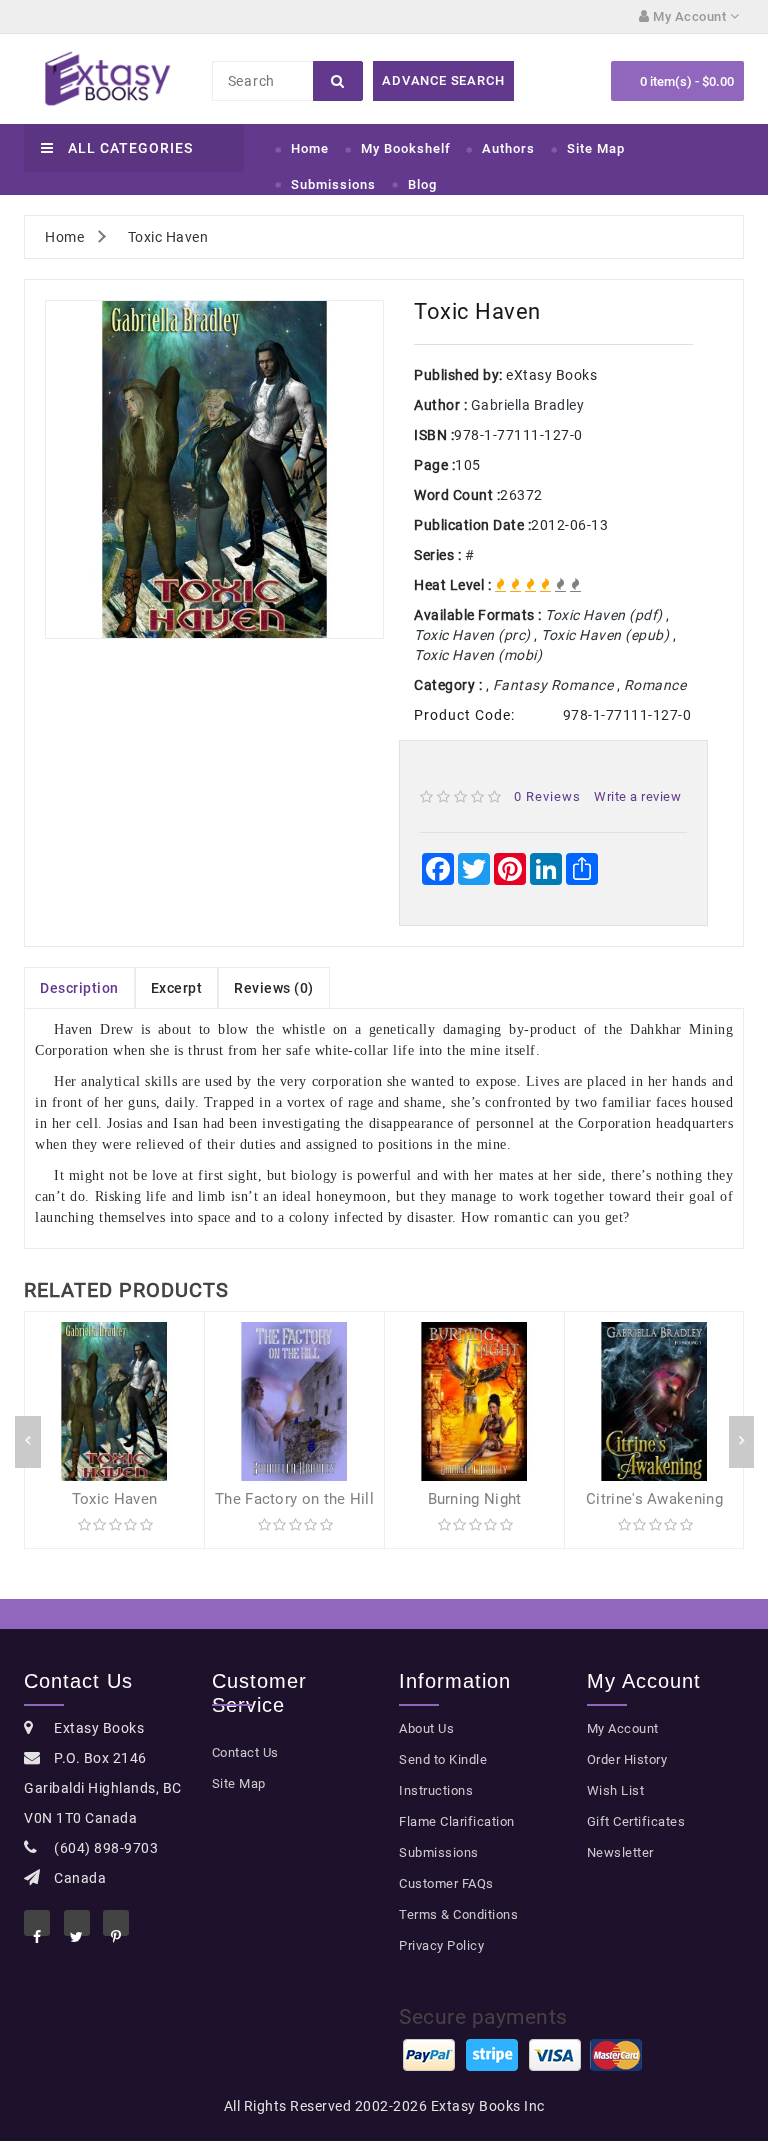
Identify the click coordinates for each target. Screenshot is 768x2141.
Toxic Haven (168, 237)
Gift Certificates (636, 1821)
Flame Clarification (457, 1821)
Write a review (637, 796)
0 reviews (547, 796)
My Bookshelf (406, 148)
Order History (627, 1759)
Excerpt (177, 988)
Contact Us (245, 1752)
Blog (422, 184)
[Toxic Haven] (214, 469)
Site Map (596, 148)
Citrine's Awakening (654, 1499)
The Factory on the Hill (294, 1499)
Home (310, 148)
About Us (426, 1728)
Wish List (616, 1790)
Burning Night (475, 1499)
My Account (623, 1728)
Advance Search (443, 80)
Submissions (333, 184)
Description (79, 988)
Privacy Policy (441, 1945)
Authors (508, 148)
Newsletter (620, 1852)
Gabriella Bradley (528, 405)
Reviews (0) (274, 988)
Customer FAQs (446, 1883)
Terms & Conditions (458, 1914)
